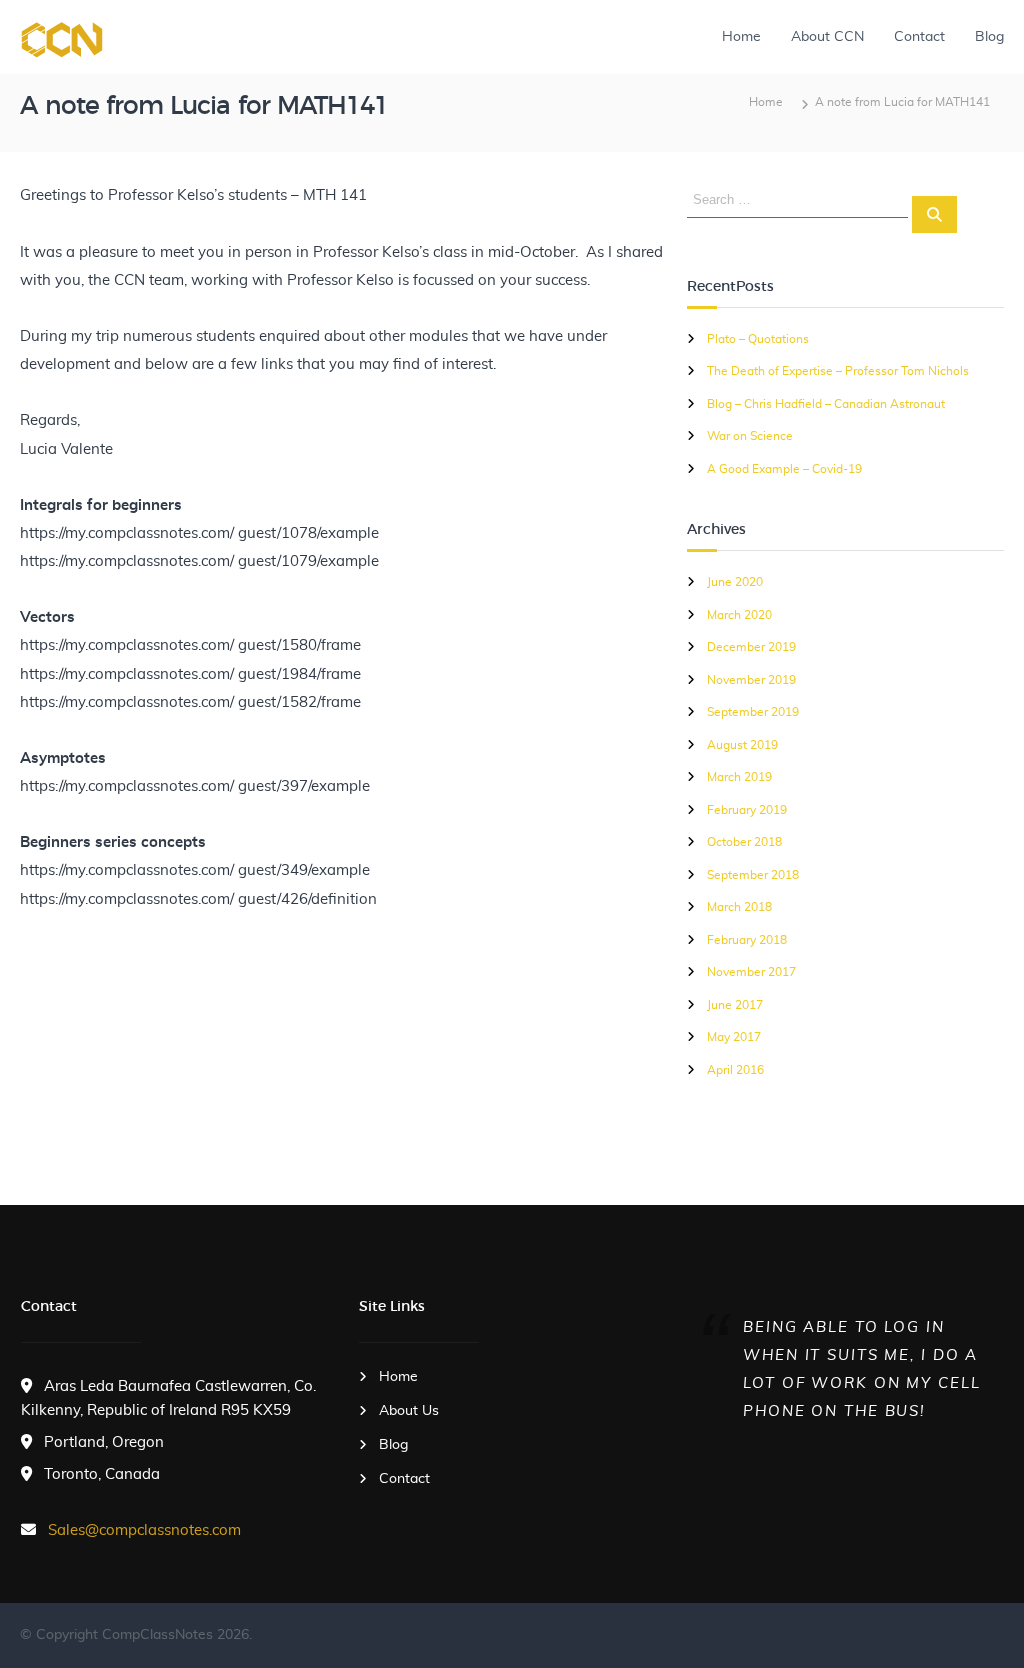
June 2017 (735, 1005)
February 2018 (747, 940)
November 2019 (751, 680)
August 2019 (742, 745)
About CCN (827, 37)
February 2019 (747, 810)
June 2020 (735, 582)
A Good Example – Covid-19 (786, 469)
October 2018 (744, 842)
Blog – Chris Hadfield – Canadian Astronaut (827, 404)
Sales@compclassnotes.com (144, 1530)
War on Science (751, 436)
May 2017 (734, 1037)
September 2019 (753, 712)
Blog (989, 37)
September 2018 (753, 875)
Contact (919, 37)
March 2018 (739, 907)
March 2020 (739, 615)
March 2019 (739, 777)
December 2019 (751, 647)
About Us (409, 1411)
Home (741, 37)
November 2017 (751, 972)
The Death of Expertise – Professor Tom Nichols (839, 371)
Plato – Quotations (759, 339)
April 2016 (735, 1070)
